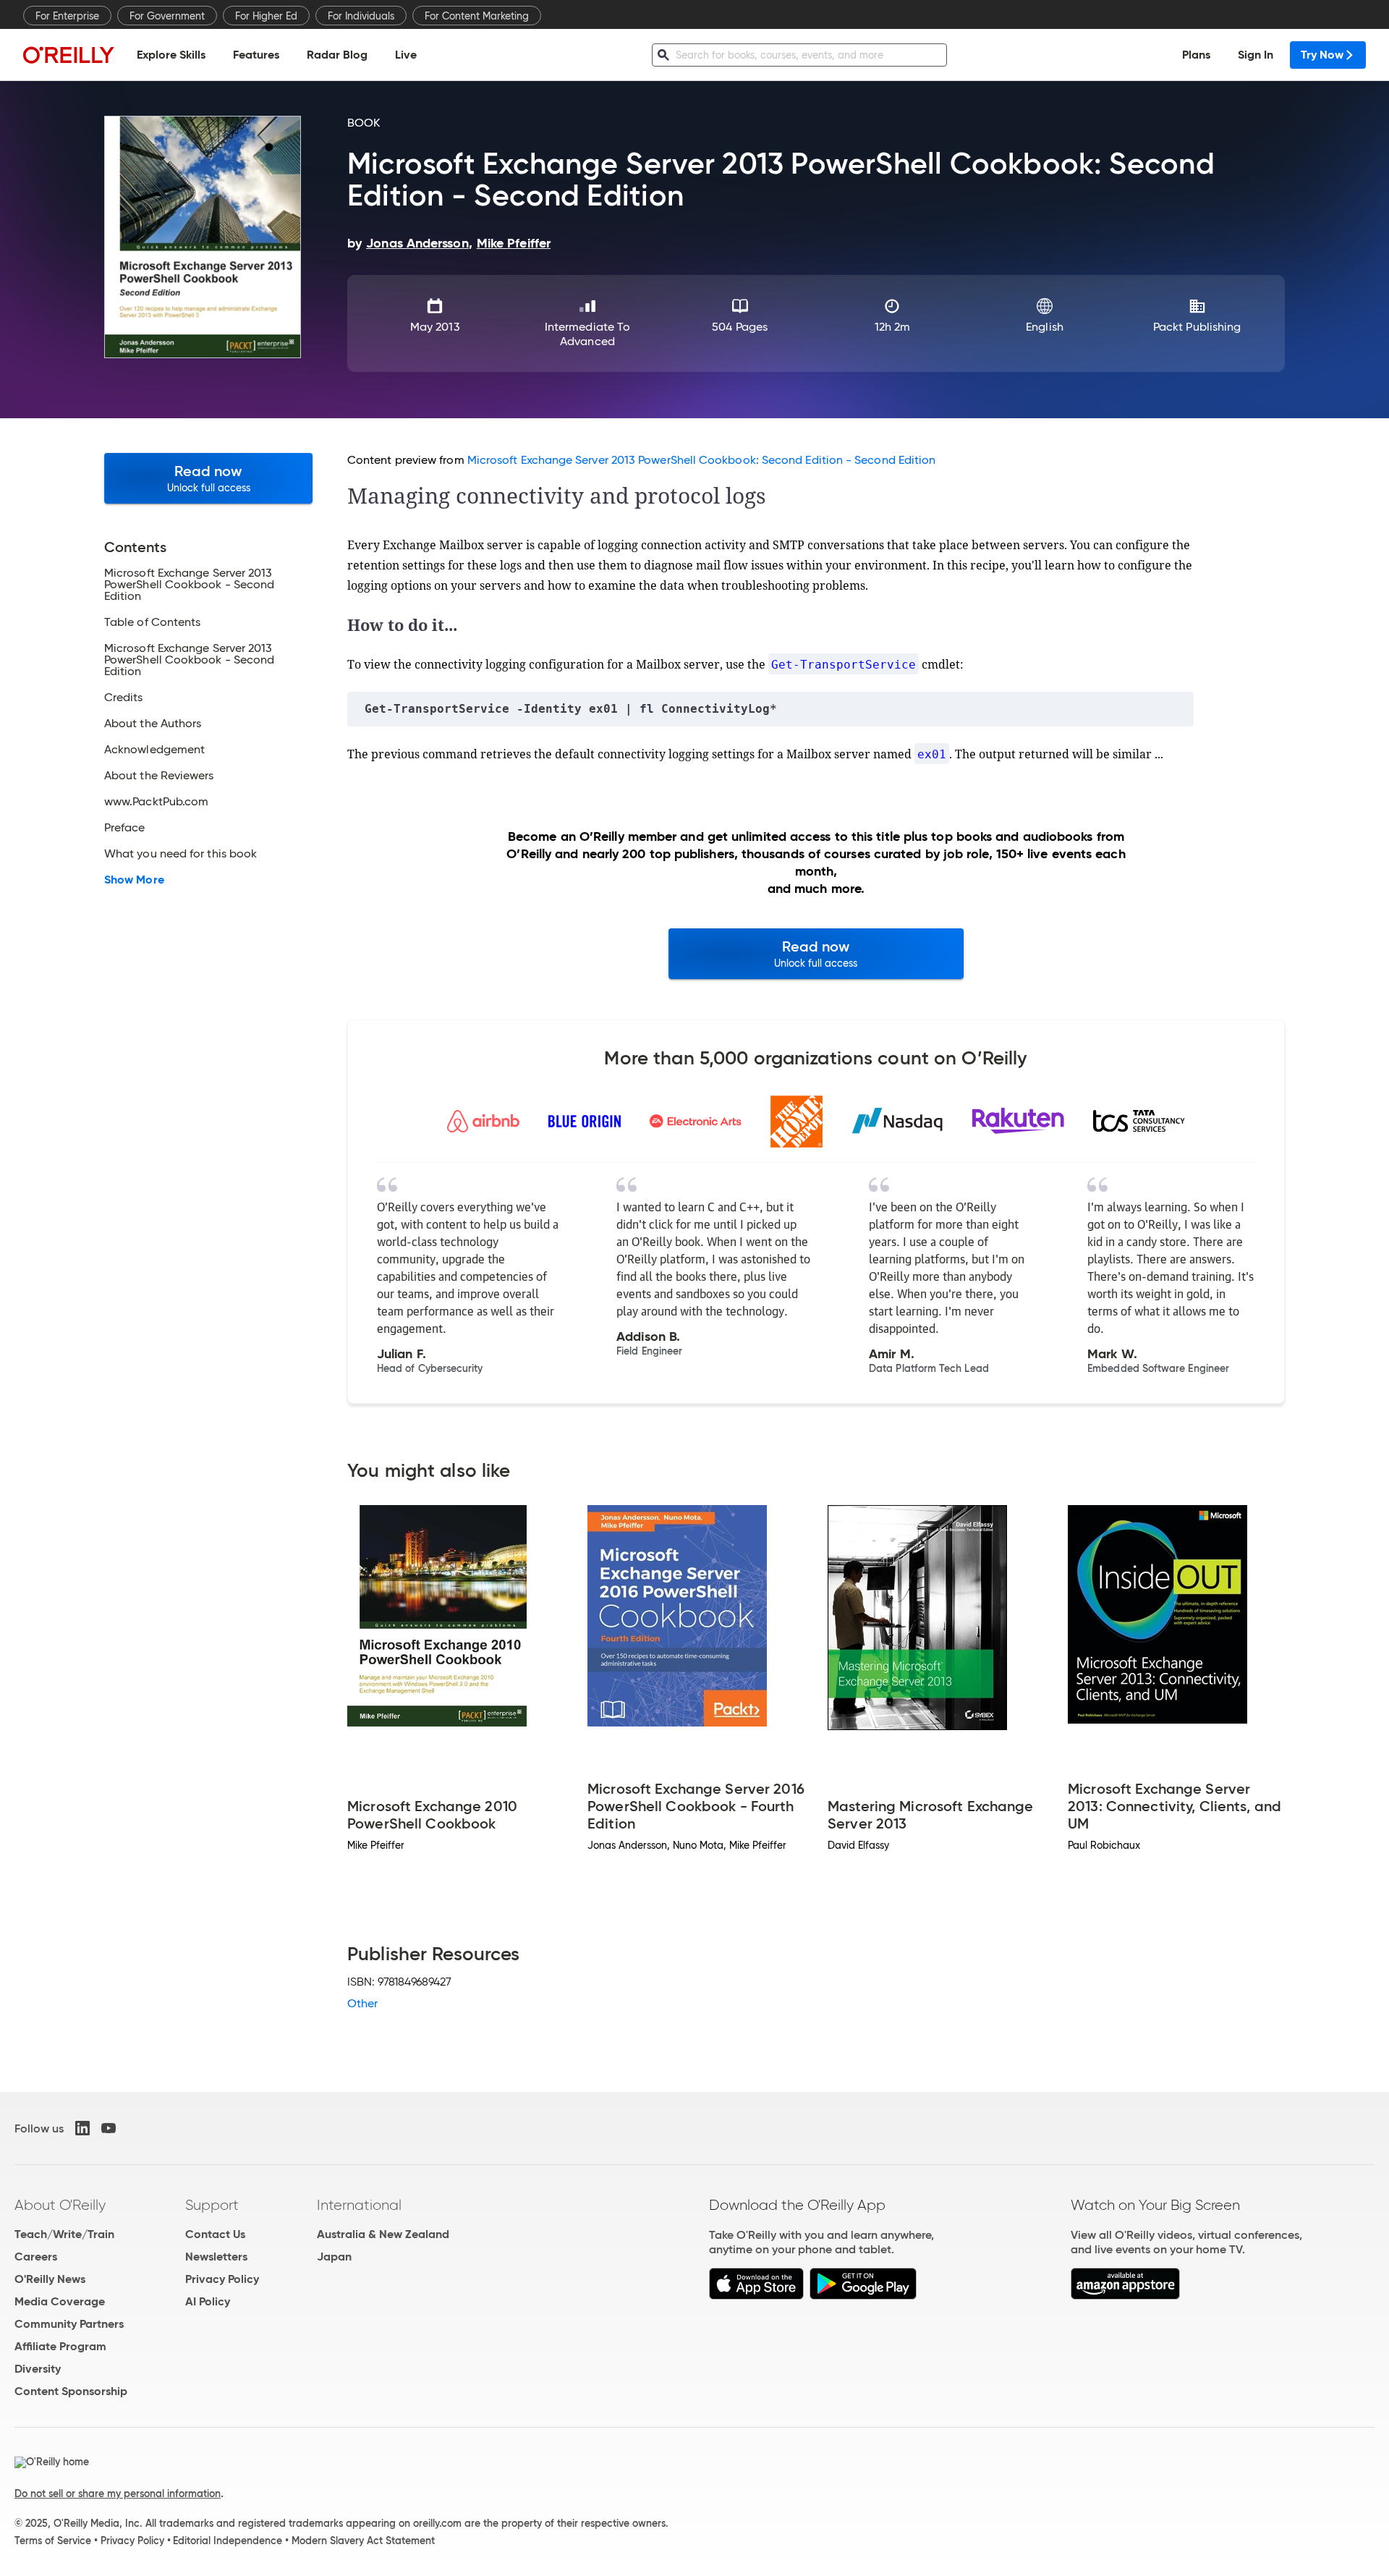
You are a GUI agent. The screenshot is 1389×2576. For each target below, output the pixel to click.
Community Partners (69, 2324)
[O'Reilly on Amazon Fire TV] (1125, 2296)
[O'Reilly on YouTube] (109, 2128)
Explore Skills (171, 55)
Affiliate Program (60, 2346)
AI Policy (208, 2301)
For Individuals (361, 16)
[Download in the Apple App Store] (756, 2296)
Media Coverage (60, 2301)
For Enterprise (67, 16)
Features (256, 55)
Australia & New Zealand (383, 2234)
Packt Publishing (1197, 327)
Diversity (38, 2369)
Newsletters (216, 2257)
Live (406, 55)
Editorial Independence (228, 2541)
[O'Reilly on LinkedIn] (82, 2128)
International (359, 2205)
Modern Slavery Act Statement (363, 2541)
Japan (334, 2257)
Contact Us (215, 2234)
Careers (36, 2257)
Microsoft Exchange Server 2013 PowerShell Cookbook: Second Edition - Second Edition (702, 460)
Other (362, 2003)
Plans (1196, 55)
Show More (134, 880)
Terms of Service (53, 2541)
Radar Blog (337, 55)
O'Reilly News (50, 2279)
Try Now (1322, 55)
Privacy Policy (222, 2279)
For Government (167, 16)
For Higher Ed (266, 16)
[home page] (69, 55)
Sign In (1256, 55)
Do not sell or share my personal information (118, 2494)
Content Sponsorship (71, 2391)
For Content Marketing (477, 16)
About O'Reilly (60, 2205)
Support (212, 2205)
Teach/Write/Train (64, 2234)
